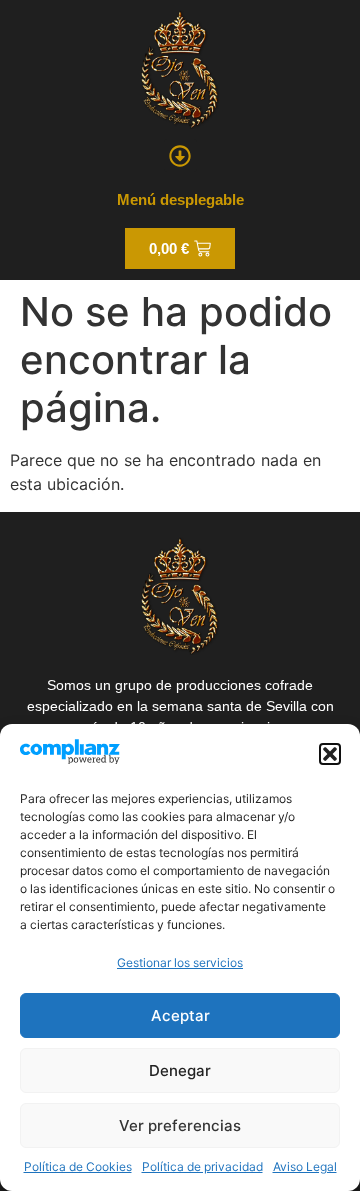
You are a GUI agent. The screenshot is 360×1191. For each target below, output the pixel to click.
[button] (330, 754)
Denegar (180, 1070)
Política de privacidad (202, 1166)
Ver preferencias (180, 1125)
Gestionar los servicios (180, 962)
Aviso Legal (305, 1166)
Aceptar (180, 1015)
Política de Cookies (78, 1166)
